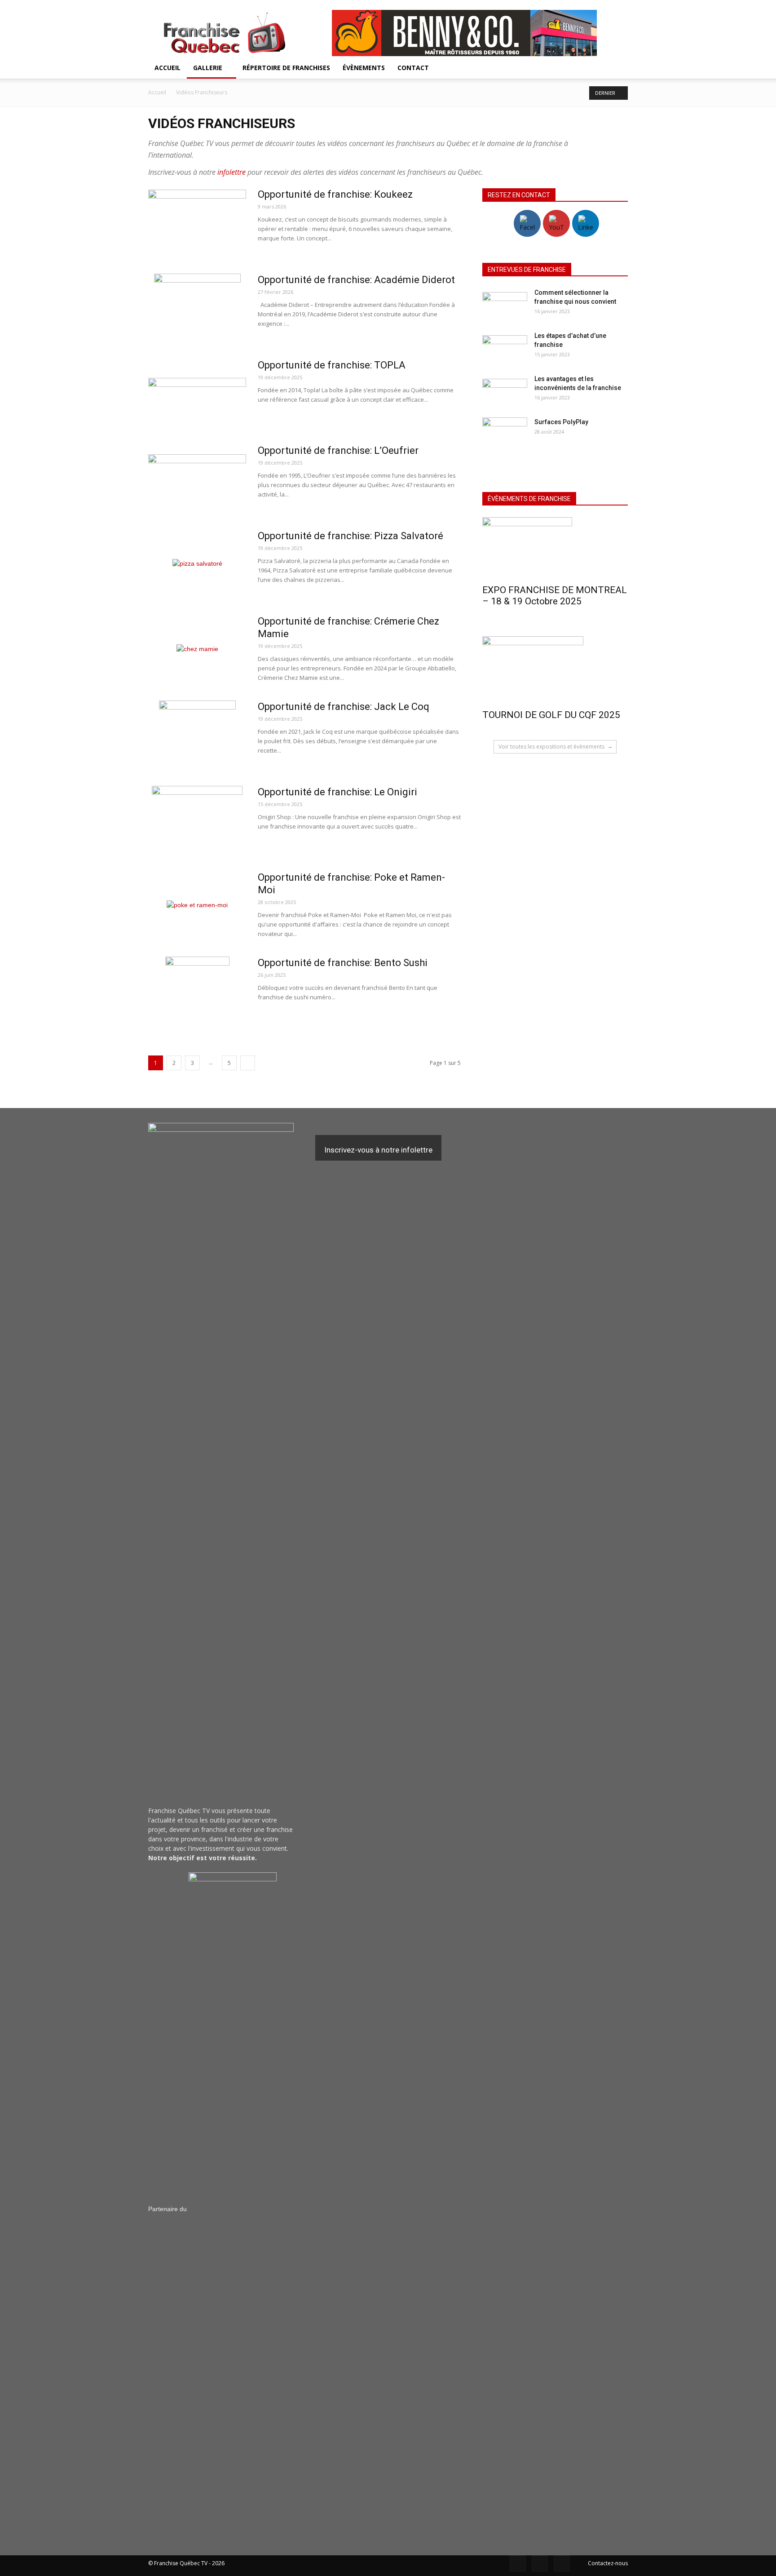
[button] (617, 69)
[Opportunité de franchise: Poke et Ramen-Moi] (197, 905)
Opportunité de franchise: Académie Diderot (356, 280)
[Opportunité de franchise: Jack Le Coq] (197, 734)
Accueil (168, 68)
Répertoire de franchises (286, 68)
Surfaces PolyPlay (561, 422)
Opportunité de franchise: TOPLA (332, 365)
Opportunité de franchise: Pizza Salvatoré (351, 536)
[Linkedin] (540, 2563)
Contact (413, 68)
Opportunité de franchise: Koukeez (335, 194)
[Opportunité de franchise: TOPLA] (197, 393)
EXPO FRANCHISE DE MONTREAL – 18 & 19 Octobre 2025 (555, 596)
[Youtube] (562, 2563)
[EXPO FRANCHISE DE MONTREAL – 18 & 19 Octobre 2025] (555, 548)
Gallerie (208, 68)
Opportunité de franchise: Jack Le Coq (344, 707)
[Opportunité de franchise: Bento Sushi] (197, 990)
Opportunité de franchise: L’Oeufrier (338, 450)
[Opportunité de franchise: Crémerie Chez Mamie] (197, 649)
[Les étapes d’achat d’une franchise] (505, 347)
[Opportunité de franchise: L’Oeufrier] (197, 478)
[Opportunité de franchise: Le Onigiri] (197, 820)
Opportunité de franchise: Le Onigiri (337, 792)
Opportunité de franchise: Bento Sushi (343, 963)
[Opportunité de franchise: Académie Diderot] (197, 307)
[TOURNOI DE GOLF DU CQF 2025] (555, 670)
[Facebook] (518, 2563)
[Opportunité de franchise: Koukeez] (197, 222)
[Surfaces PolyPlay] (505, 433)
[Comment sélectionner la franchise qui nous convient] (505, 304)
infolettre (231, 172)
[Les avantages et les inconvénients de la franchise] (505, 390)
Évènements (364, 68)
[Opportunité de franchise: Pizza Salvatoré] (197, 563)
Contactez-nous (608, 2563)
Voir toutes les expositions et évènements (552, 747)
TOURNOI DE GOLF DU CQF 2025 (551, 715)
